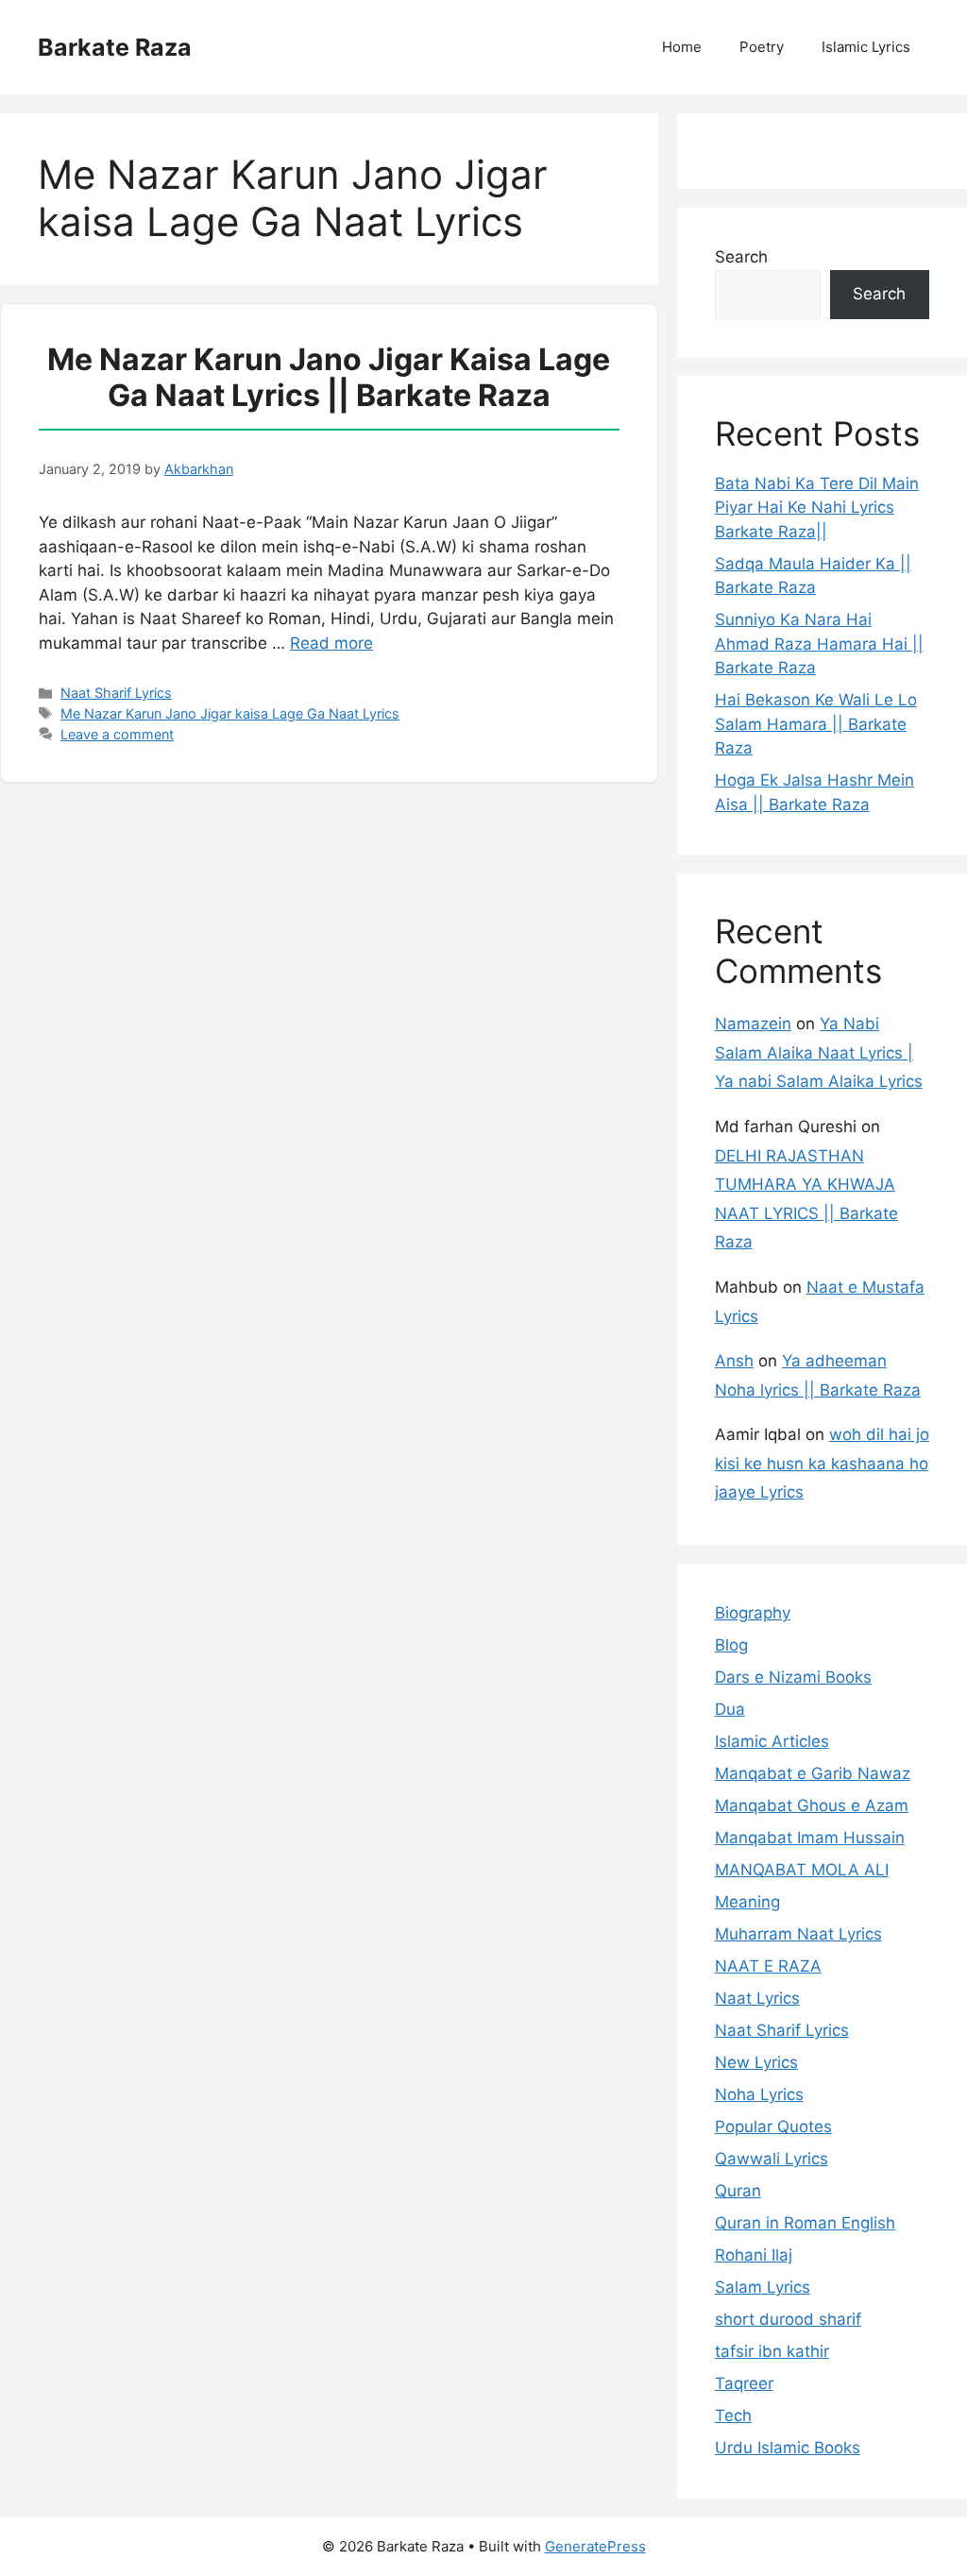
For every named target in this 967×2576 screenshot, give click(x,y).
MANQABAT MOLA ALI (802, 1870)
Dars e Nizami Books (793, 1677)
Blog (731, 1645)
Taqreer (744, 2383)
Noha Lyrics (759, 2094)
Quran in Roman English (805, 2223)
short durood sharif (788, 2319)
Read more (331, 643)
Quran (738, 2191)
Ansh (734, 1361)
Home (682, 47)
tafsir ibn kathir (772, 2351)
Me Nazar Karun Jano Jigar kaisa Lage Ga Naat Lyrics (230, 713)
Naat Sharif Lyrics (116, 693)
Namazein (753, 1024)
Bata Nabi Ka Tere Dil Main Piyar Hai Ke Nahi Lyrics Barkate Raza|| (817, 508)
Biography (753, 1613)
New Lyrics (756, 2062)
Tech (733, 2415)
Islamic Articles (772, 1741)
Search (741, 257)
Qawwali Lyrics (772, 2159)
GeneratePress (595, 2546)
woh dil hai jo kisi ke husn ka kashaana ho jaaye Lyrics (822, 1463)
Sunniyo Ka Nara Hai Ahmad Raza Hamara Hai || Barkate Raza (819, 644)
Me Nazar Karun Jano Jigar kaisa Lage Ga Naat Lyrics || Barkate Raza (329, 377)
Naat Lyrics (757, 1998)
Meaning (747, 1902)
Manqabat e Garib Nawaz (813, 1773)
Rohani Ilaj (754, 2255)
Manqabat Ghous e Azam (812, 1805)
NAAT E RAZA (768, 1966)
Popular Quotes (773, 2127)
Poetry (762, 47)
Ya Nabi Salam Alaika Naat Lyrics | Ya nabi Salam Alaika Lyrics (819, 1052)
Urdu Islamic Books (788, 2448)
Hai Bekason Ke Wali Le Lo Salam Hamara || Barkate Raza (816, 724)
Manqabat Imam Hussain (810, 1838)
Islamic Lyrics (866, 47)
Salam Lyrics (763, 2287)
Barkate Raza (115, 47)
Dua (730, 1709)
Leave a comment (117, 734)
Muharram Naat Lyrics (798, 1934)
